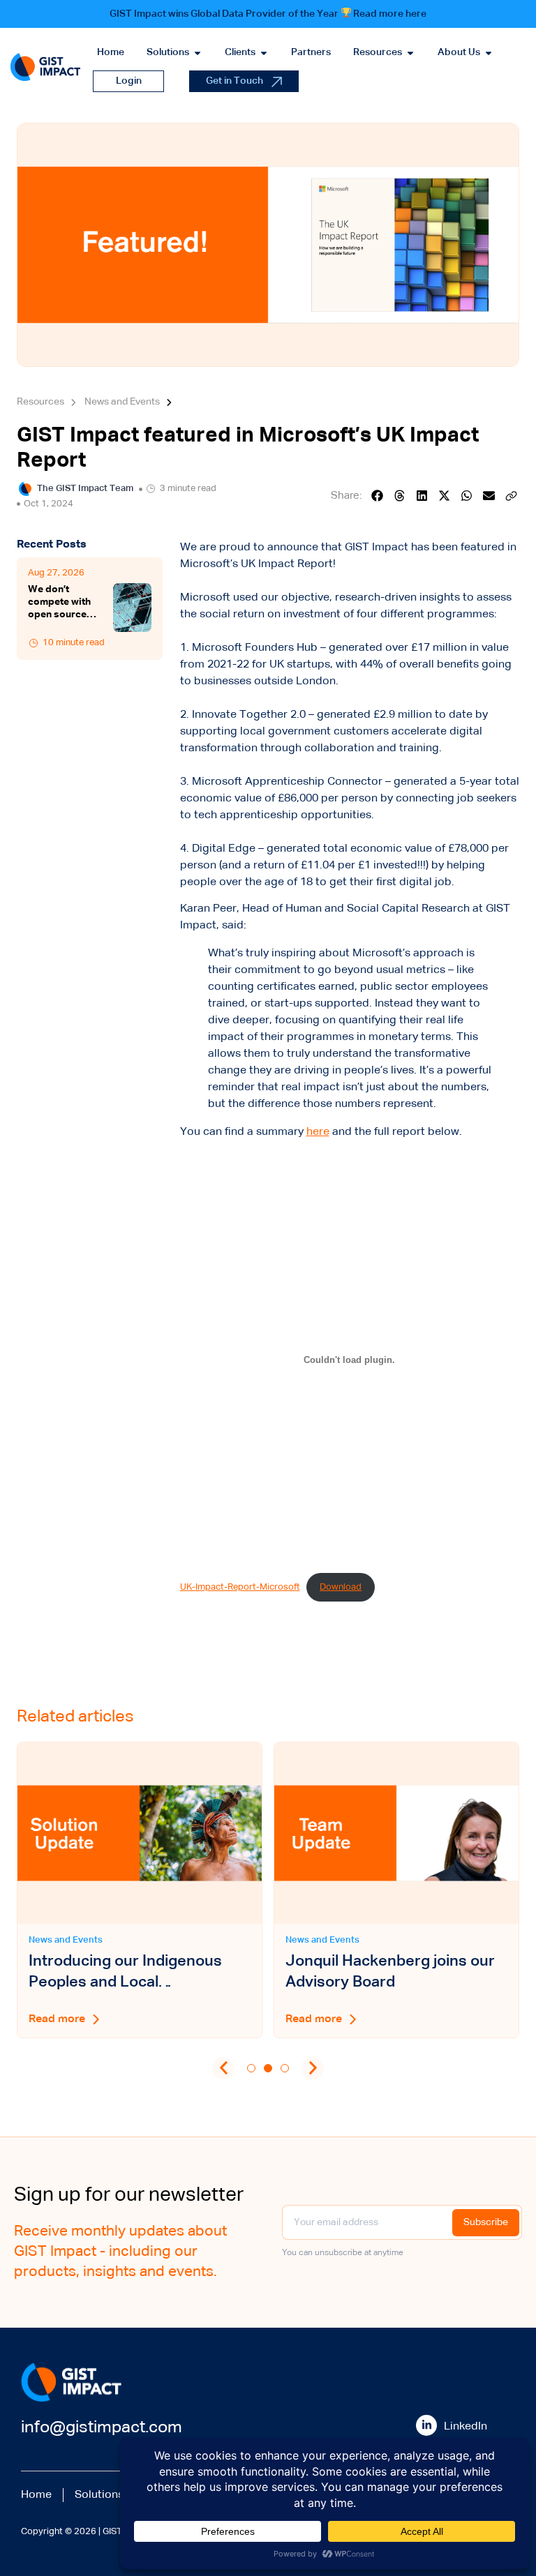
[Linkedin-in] (426, 2425)
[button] (378, 496)
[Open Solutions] (198, 53)
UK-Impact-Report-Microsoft (240, 1587)
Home (36, 2495)
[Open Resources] (410, 53)
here (318, 1132)
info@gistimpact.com (102, 2427)
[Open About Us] (489, 53)
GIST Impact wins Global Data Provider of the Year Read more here (268, 14)
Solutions (99, 2495)
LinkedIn (466, 2427)
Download (341, 1587)
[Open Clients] (264, 53)
